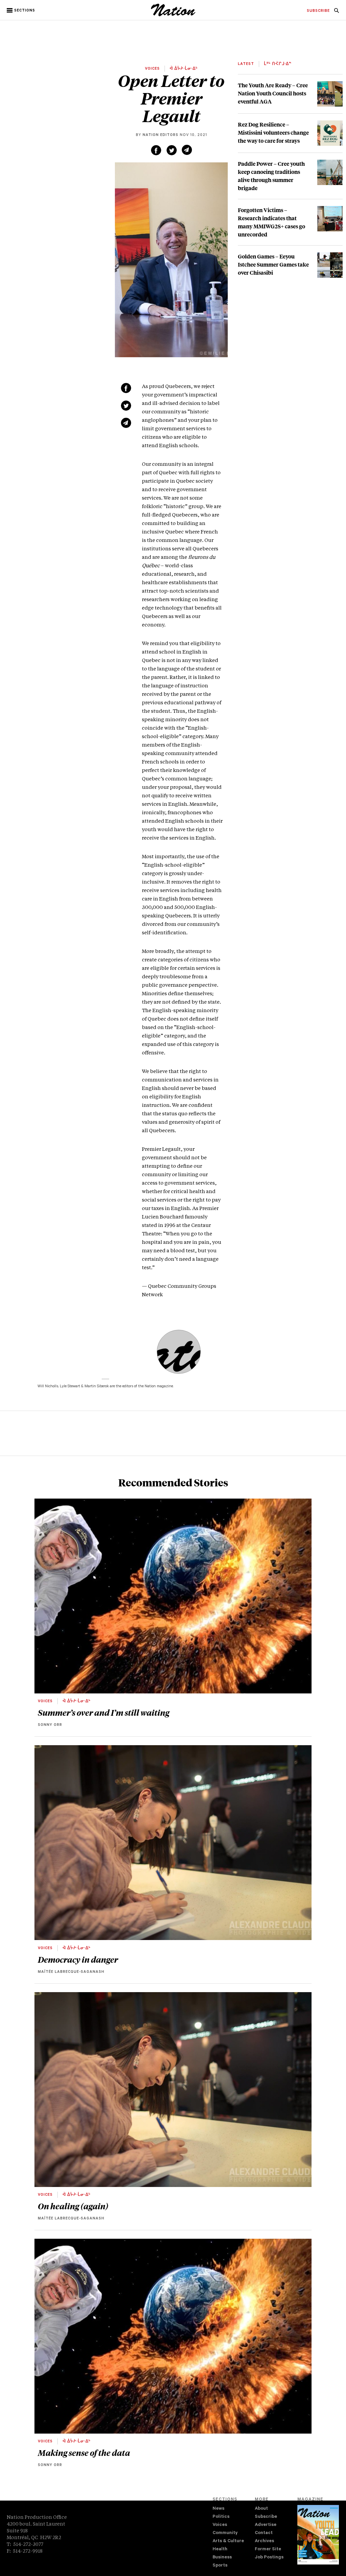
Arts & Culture (228, 2541)
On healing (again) (73, 2206)
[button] (21, 10)
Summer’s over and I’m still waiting (104, 1712)
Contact (264, 2533)
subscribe (318, 11)
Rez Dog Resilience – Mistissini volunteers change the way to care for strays (273, 132)
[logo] (173, 15)
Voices (220, 2525)
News (218, 2509)
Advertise (266, 2525)
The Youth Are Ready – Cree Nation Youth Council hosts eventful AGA (273, 93)
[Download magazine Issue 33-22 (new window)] (318, 2535)
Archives (264, 2541)
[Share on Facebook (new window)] (156, 150)
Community (225, 2533)
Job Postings (269, 2558)
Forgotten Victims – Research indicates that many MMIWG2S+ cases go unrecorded (271, 222)
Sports (220, 2566)
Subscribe (266, 2517)
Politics (221, 2517)
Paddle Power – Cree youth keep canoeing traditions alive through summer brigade (271, 176)
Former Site (268, 2549)
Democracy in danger (78, 1959)
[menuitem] (318, 11)
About (261, 2509)
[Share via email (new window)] (187, 150)
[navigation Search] (337, 13)
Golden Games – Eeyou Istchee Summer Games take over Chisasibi (273, 264)
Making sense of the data (84, 2453)
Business (222, 2558)
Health (220, 2549)
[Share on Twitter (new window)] (172, 150)
